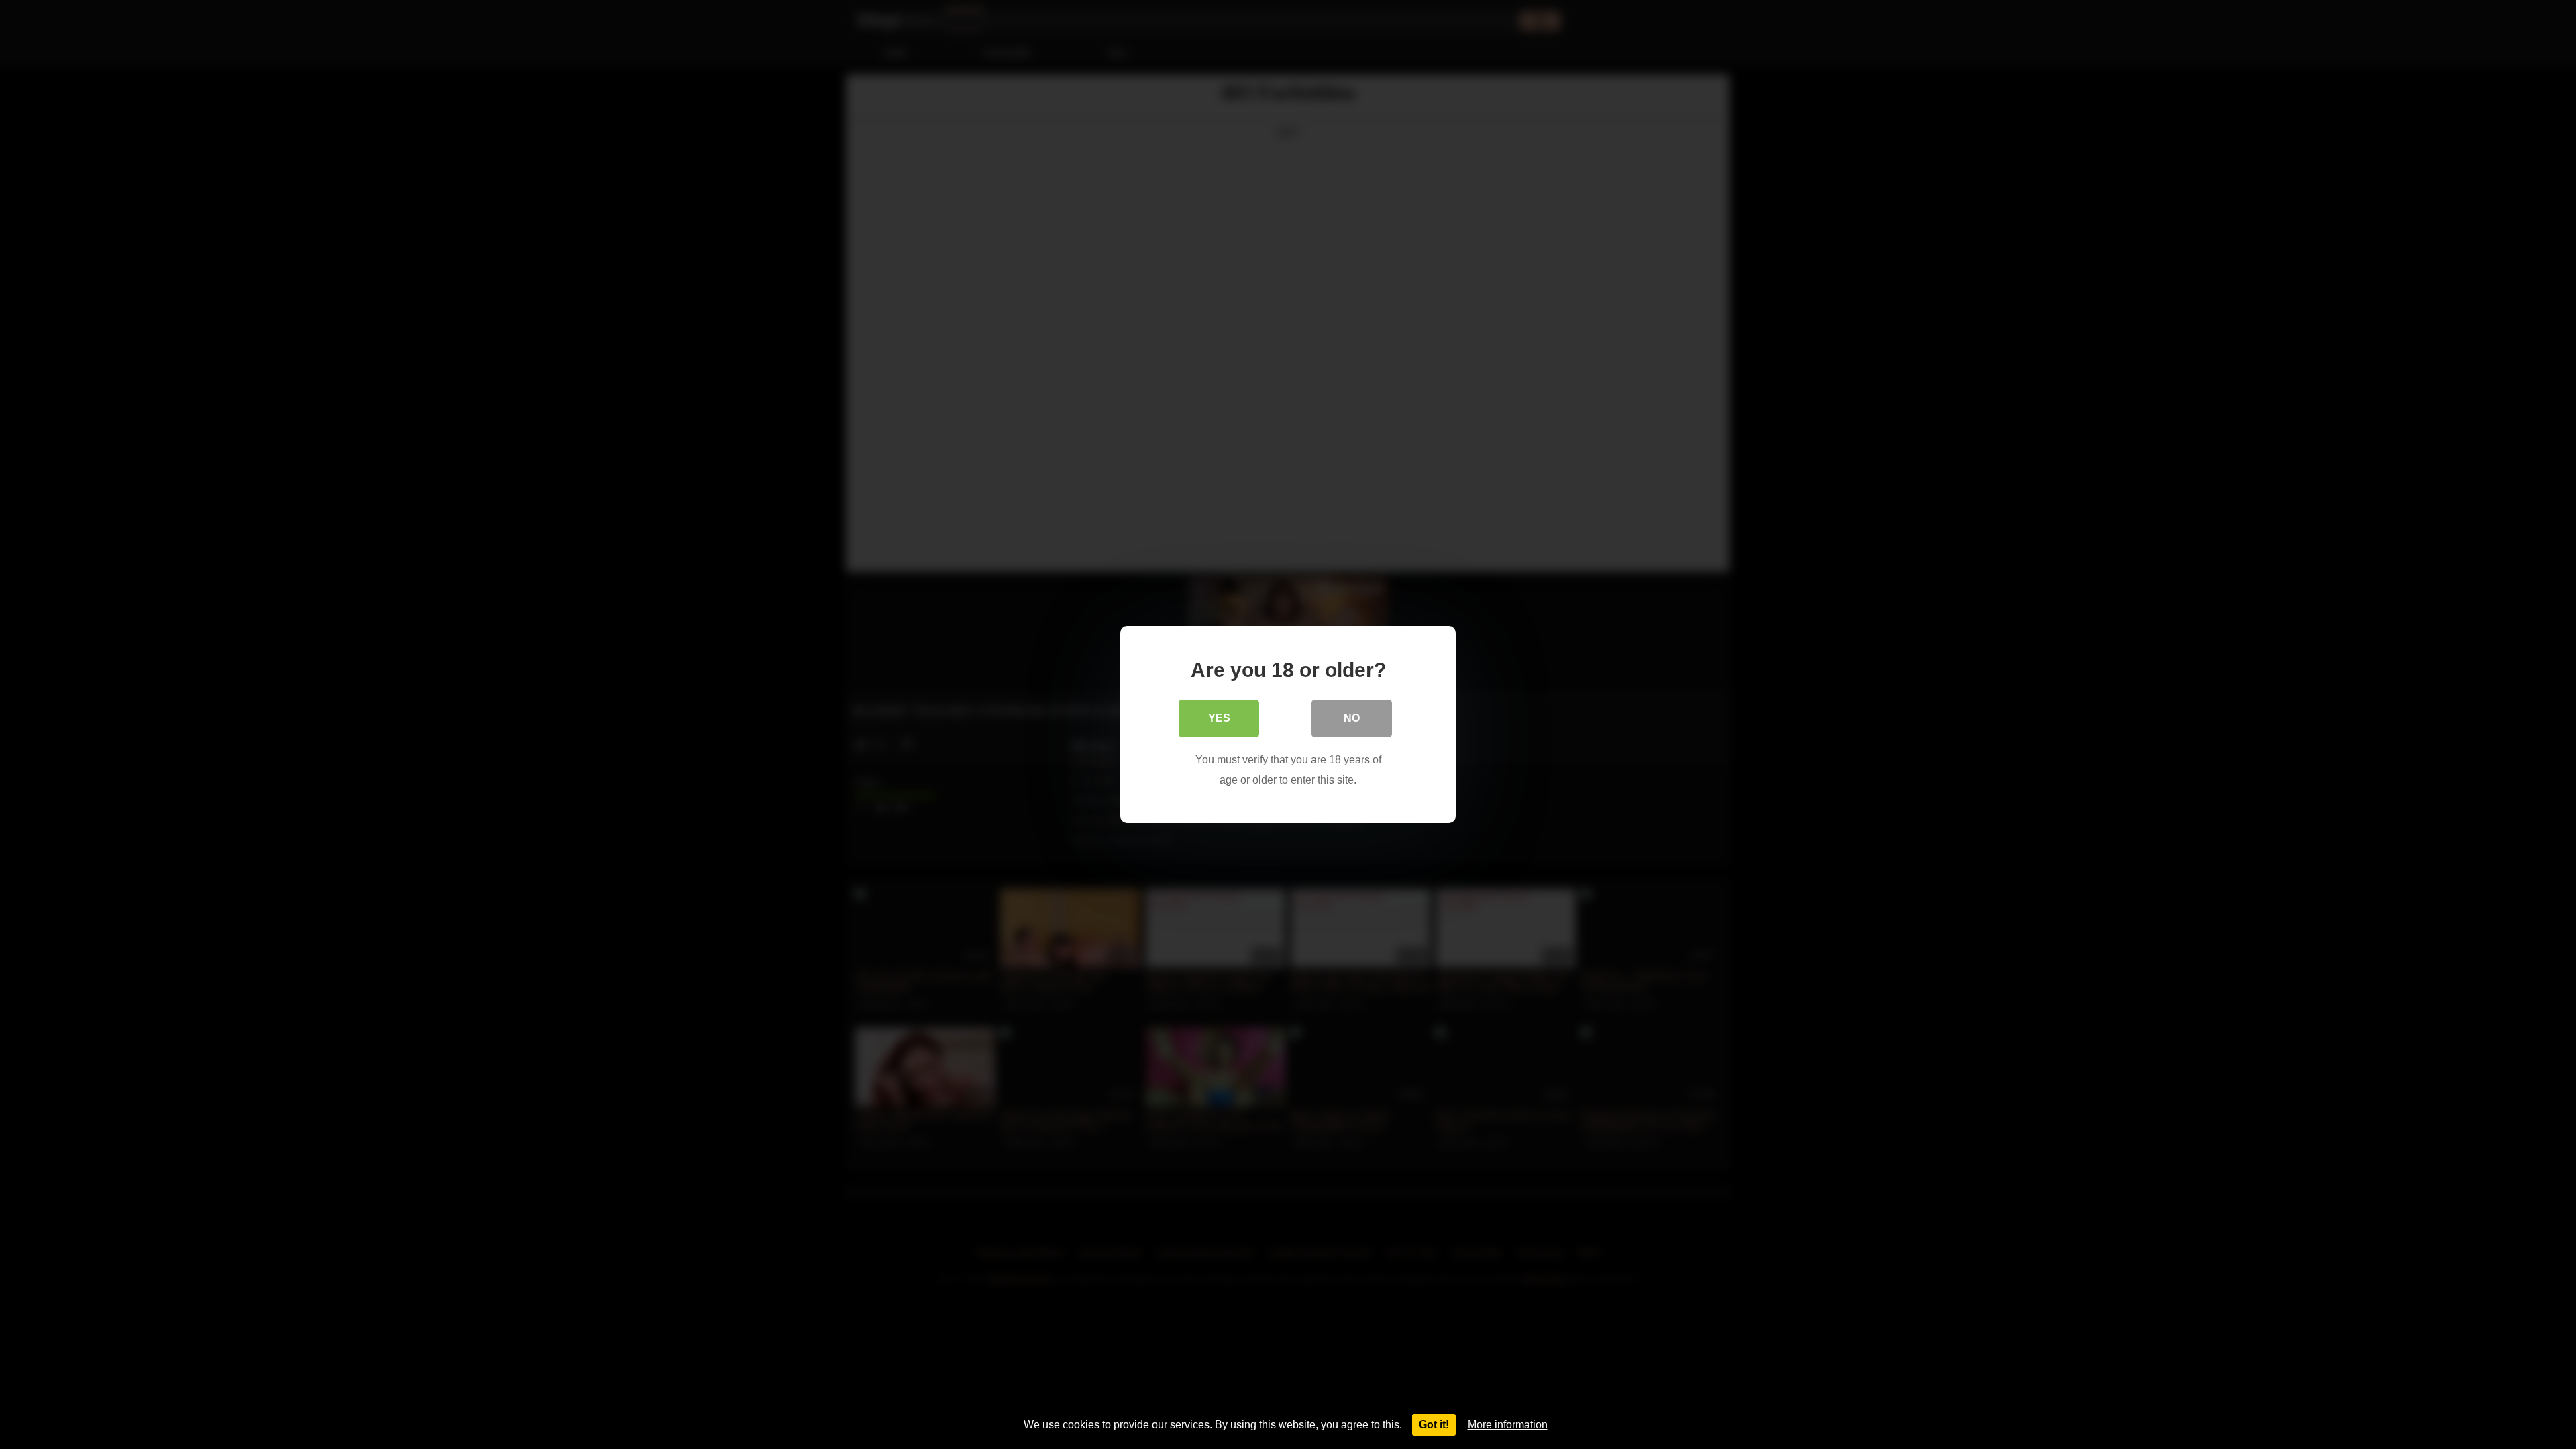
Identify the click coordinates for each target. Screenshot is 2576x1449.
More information (1508, 1425)
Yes (1219, 718)
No (1352, 718)
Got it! (1434, 1425)
